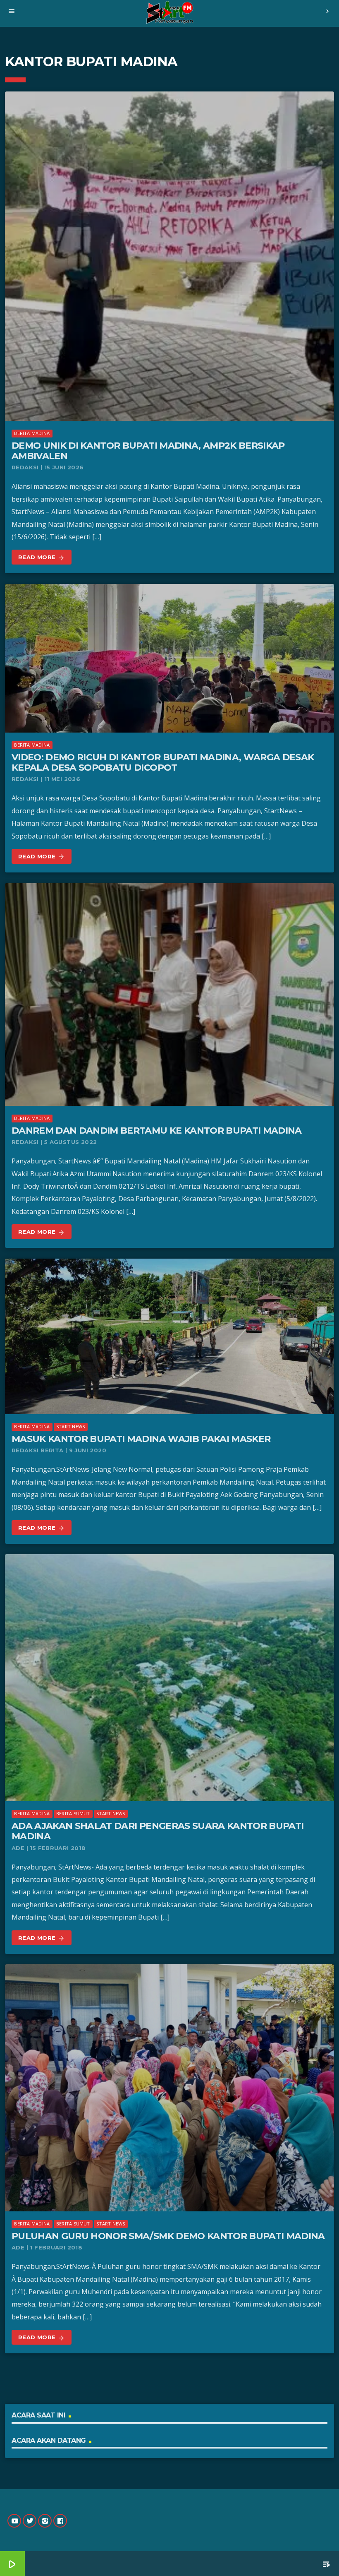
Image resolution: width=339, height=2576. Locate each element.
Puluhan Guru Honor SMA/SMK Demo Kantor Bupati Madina (168, 2236)
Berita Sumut (73, 1813)
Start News (70, 1426)
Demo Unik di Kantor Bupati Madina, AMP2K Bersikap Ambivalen (148, 451)
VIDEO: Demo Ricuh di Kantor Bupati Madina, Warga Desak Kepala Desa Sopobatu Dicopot (163, 762)
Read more (42, 557)
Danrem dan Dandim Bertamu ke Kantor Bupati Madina (157, 1131)
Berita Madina (32, 433)
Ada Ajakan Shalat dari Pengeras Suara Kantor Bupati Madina (158, 1831)
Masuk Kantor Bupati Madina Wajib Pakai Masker (141, 1439)
